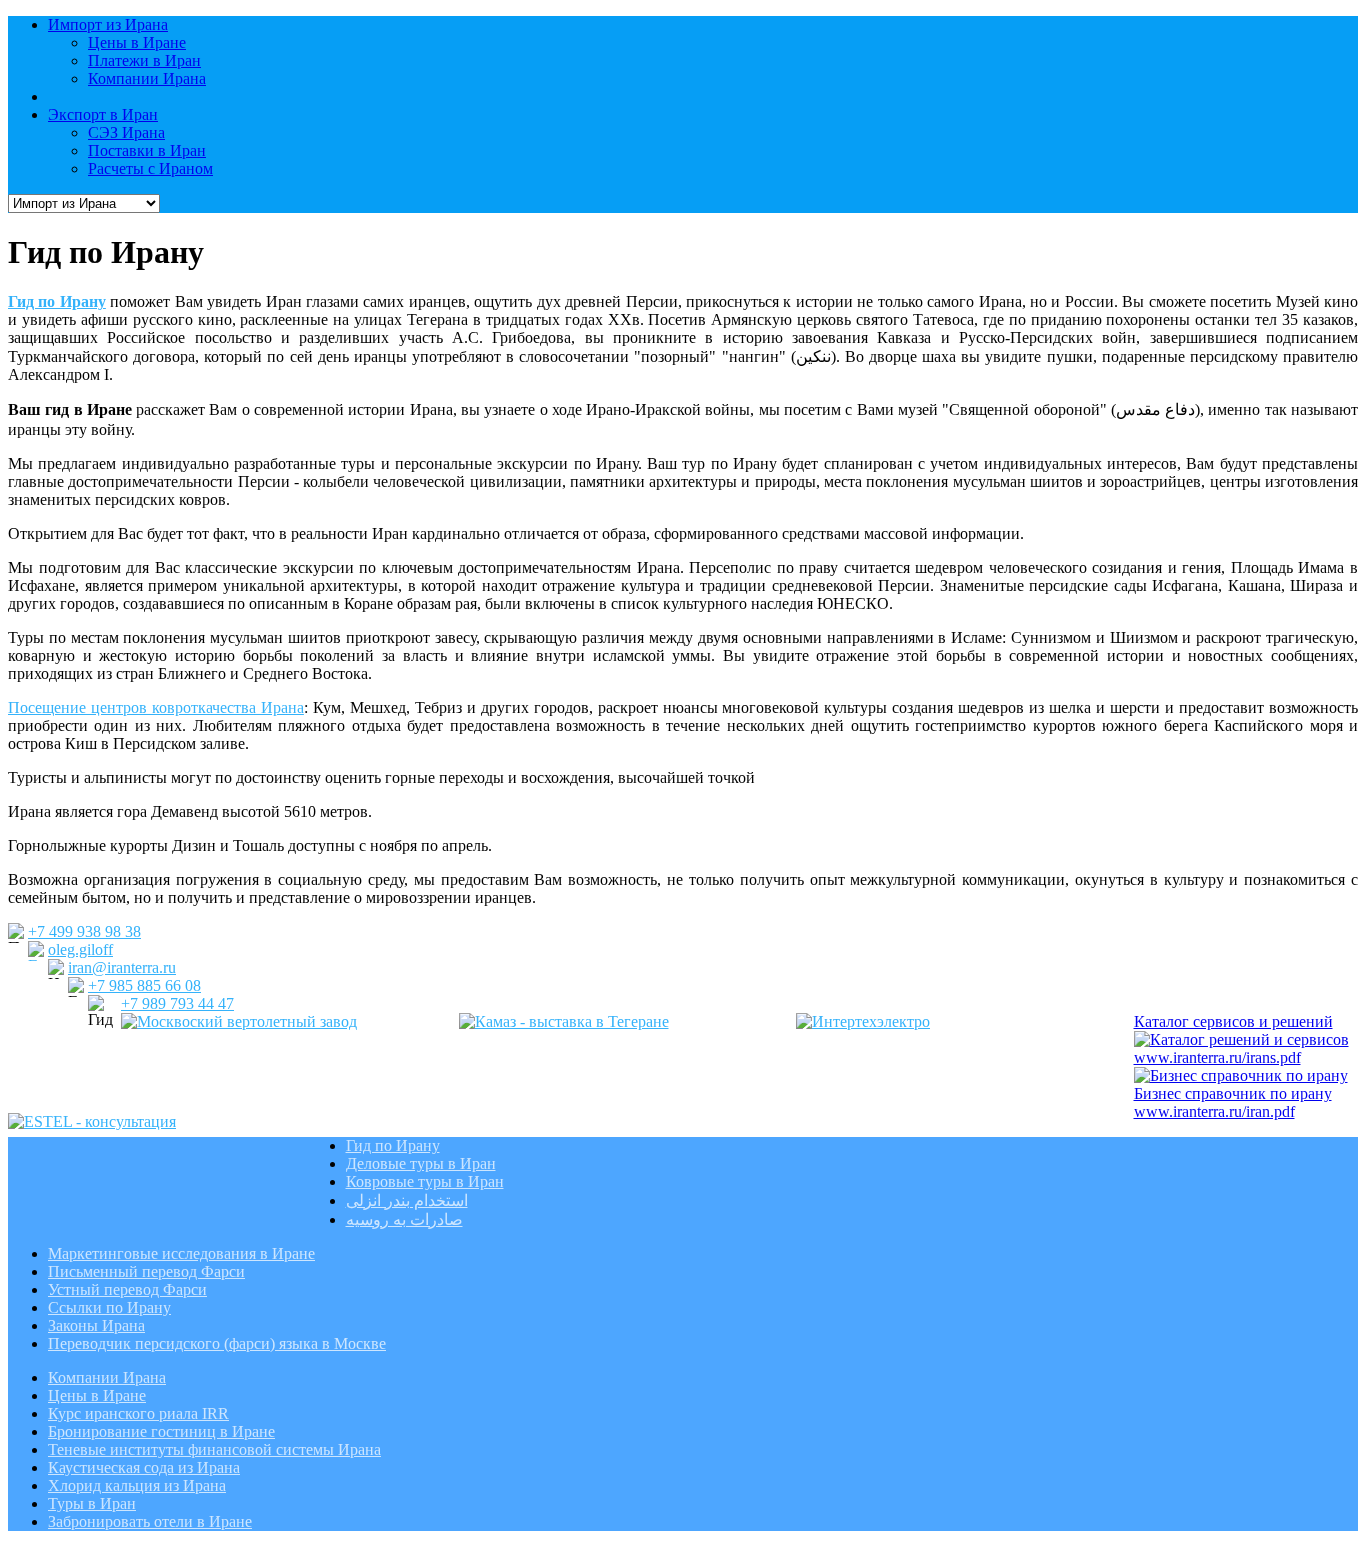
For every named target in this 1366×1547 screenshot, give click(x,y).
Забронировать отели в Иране (150, 1521)
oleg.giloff (80, 949)
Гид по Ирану (57, 301)
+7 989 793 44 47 (177, 1003)
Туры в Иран (92, 1503)
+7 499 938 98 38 (84, 931)
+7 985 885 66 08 (144, 985)
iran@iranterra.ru (122, 967)
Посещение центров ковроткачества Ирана (156, 707)
